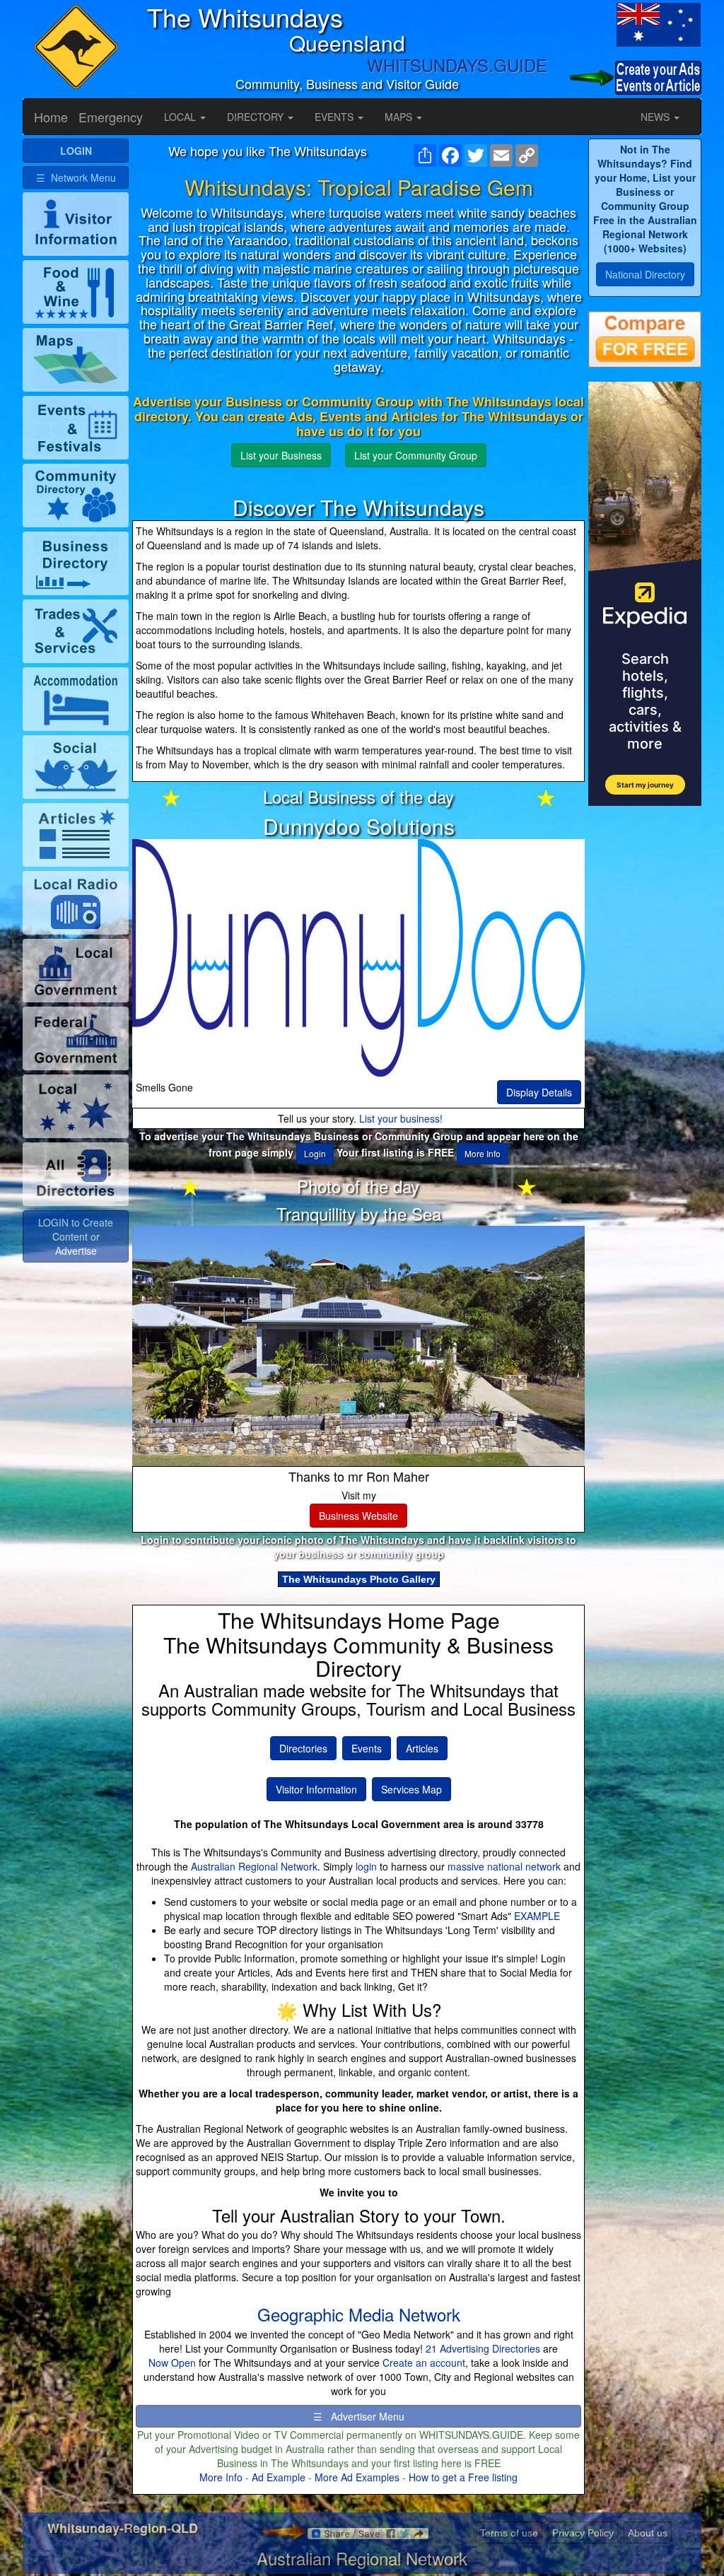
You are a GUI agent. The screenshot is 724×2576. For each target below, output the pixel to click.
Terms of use (509, 2533)
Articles (422, 1748)
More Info (221, 2477)
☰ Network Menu (76, 177)
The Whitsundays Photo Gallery (359, 1579)
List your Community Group (416, 455)
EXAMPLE (537, 1916)
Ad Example (279, 2477)
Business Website (358, 1516)
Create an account (424, 2363)
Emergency (111, 117)
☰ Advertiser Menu (359, 2416)
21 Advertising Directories (483, 2348)
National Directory (645, 274)
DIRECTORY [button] (257, 117)
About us (648, 2533)
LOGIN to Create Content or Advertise (76, 1236)
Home (51, 117)
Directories (303, 1748)
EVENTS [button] (335, 117)
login (366, 1866)
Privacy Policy (583, 2533)
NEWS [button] (656, 117)
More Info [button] (483, 1153)
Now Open (172, 2363)
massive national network (504, 1866)
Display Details (539, 1092)
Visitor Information (316, 1789)
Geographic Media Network (359, 2314)
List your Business (281, 455)
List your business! (401, 1118)
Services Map (411, 1789)
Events (367, 1748)
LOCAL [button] (181, 117)
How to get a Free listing (463, 2477)
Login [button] (315, 1153)
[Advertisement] (645, 1032)
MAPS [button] (400, 117)
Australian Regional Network (254, 1866)
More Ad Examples (357, 2477)
